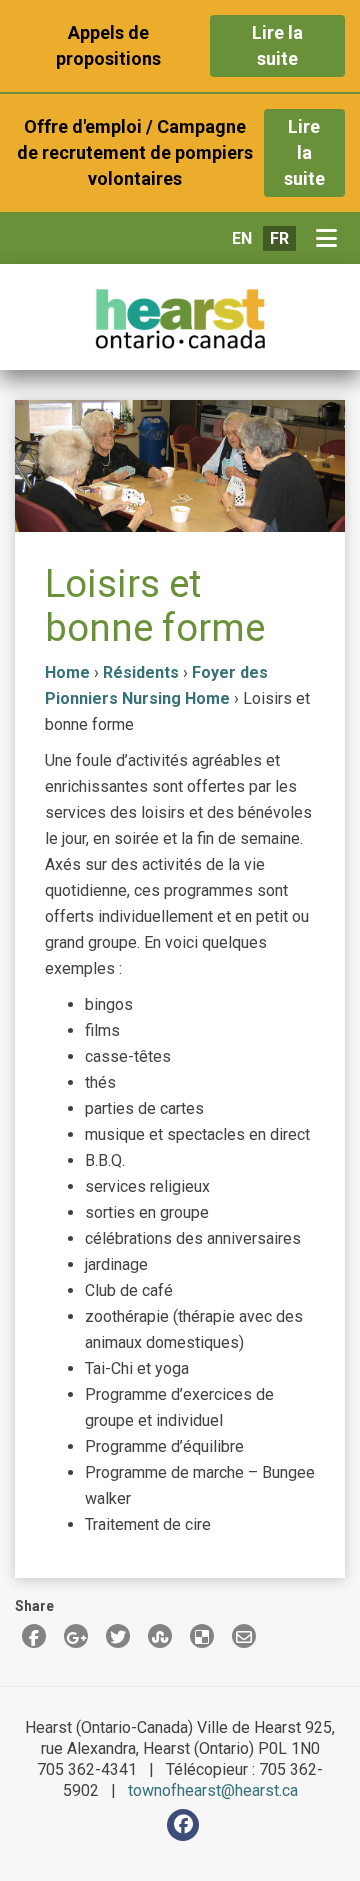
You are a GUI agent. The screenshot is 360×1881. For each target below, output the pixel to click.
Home (67, 672)
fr (279, 238)
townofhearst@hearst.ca (213, 1790)
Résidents (141, 672)
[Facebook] (183, 1825)
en (242, 238)
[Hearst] (180, 319)
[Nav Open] (330, 239)
